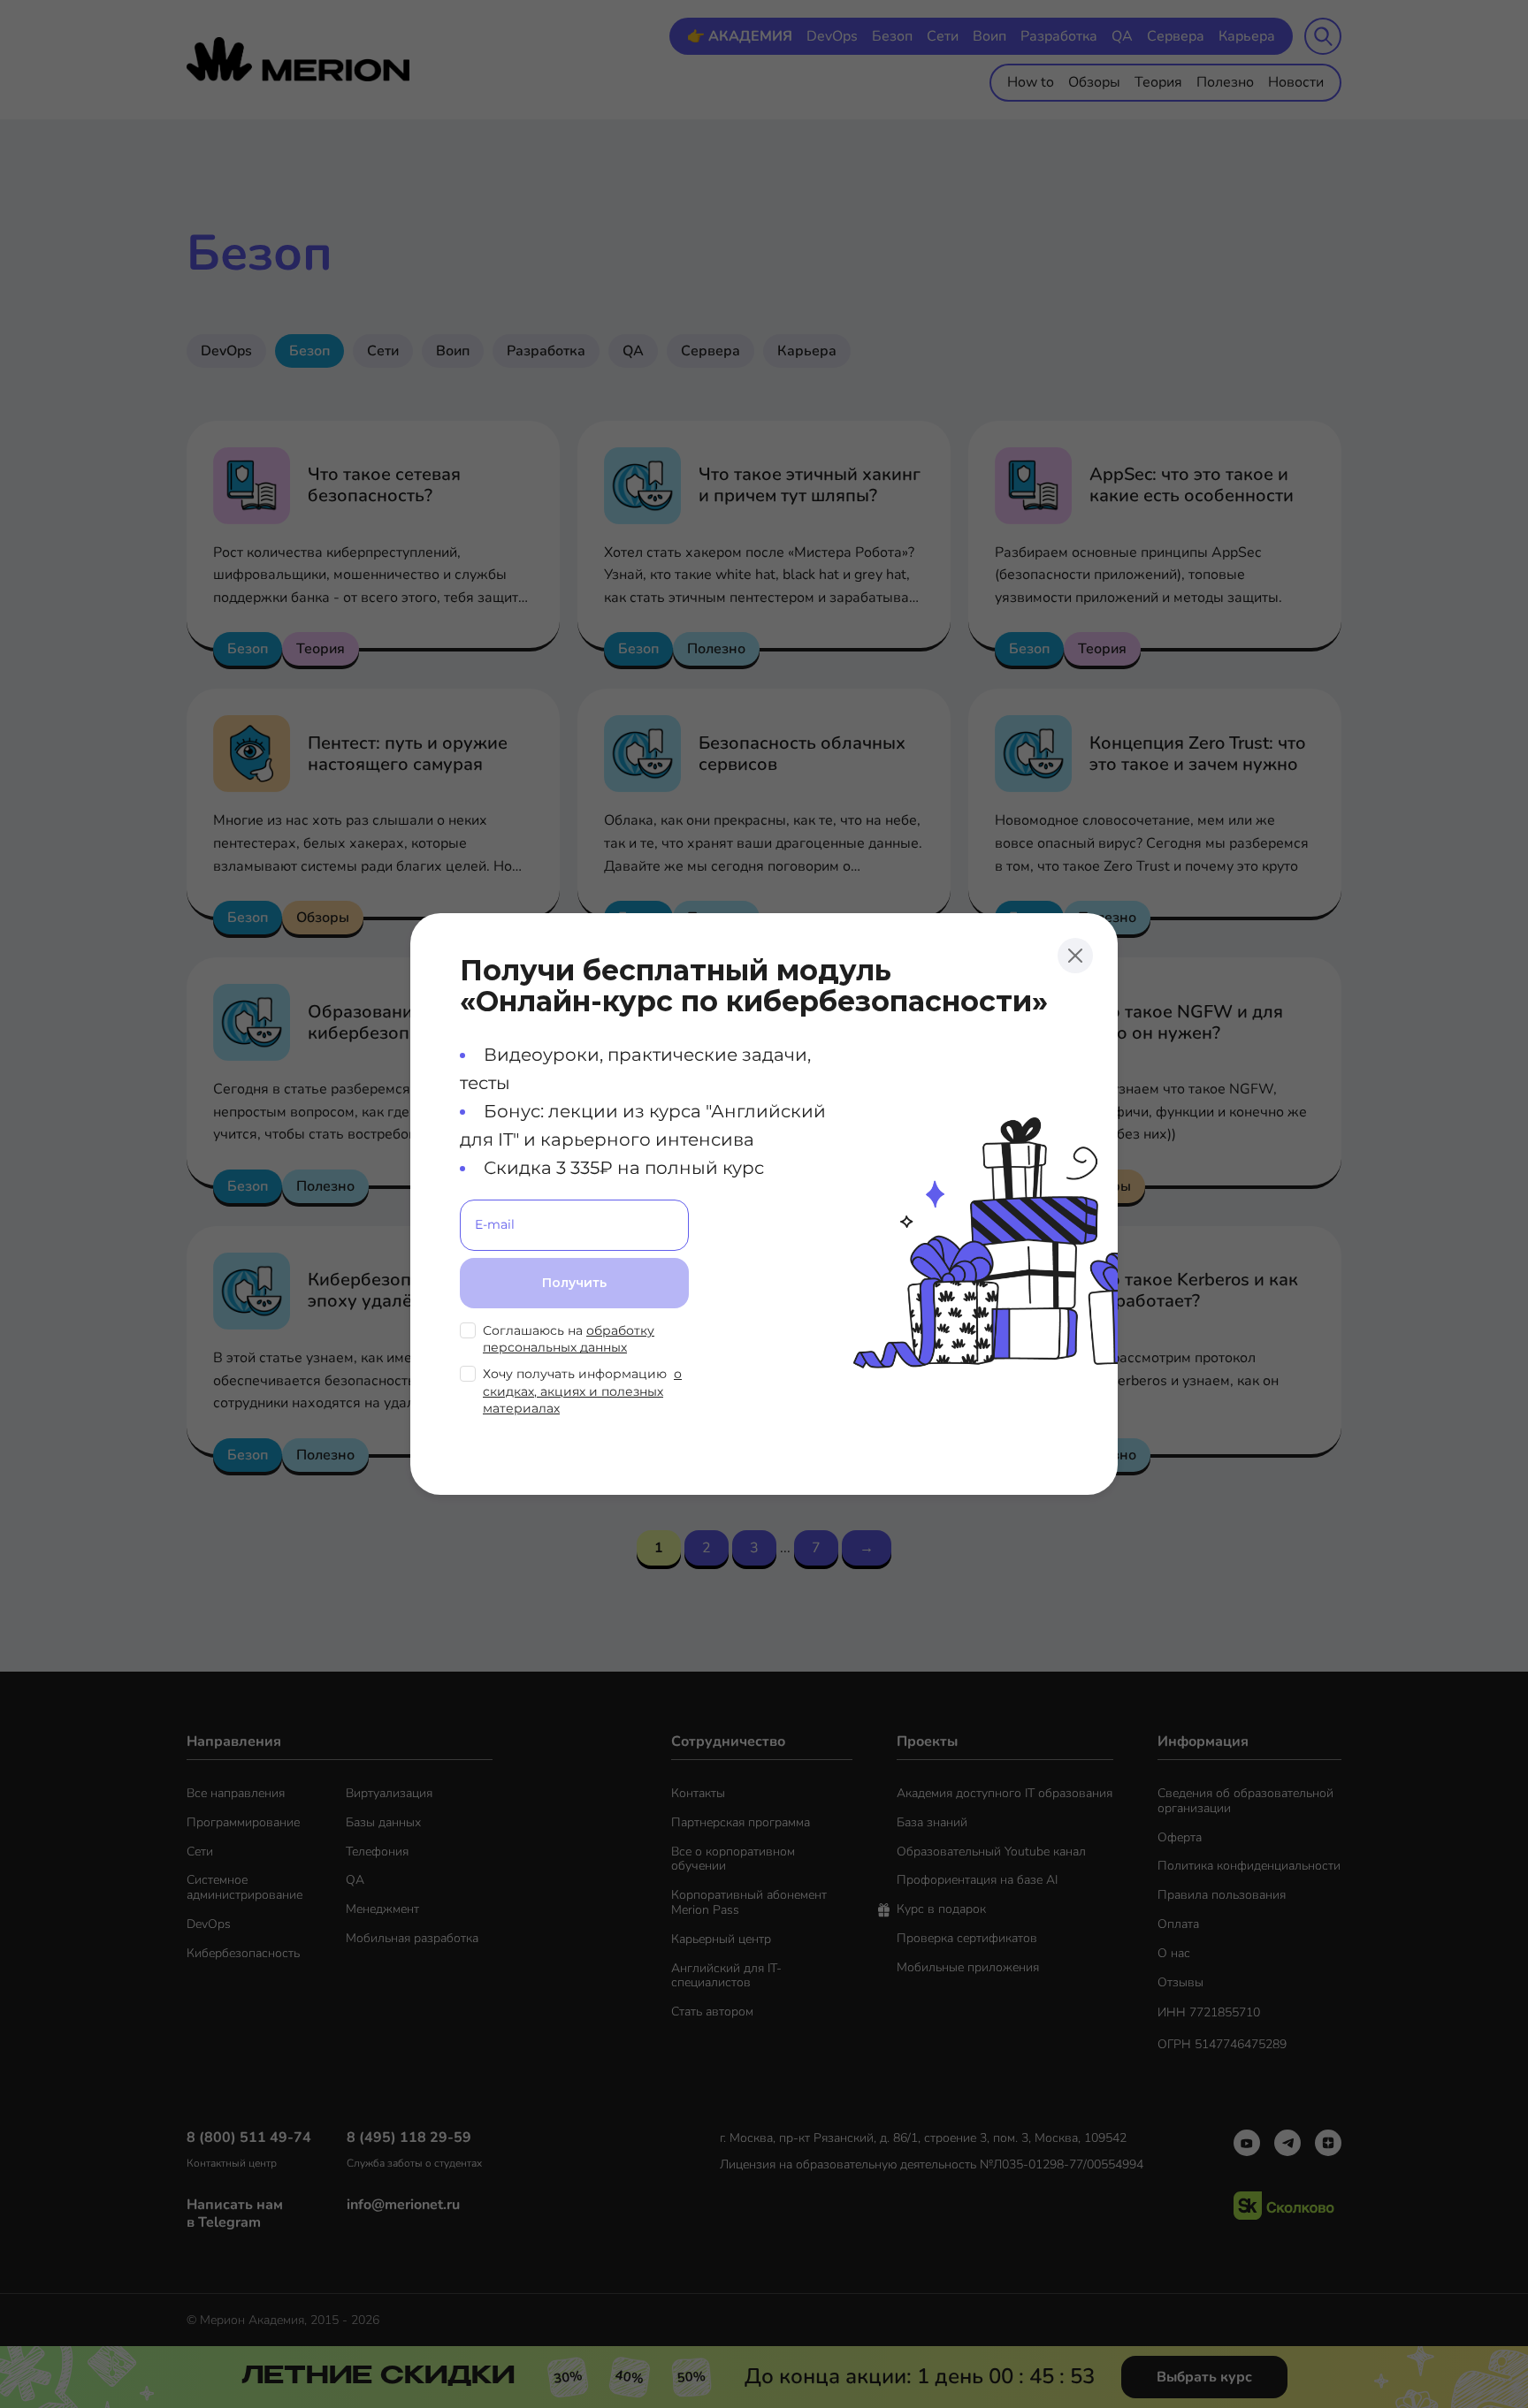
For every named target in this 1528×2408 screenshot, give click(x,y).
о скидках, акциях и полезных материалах (582, 1391)
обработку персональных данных (569, 1339)
